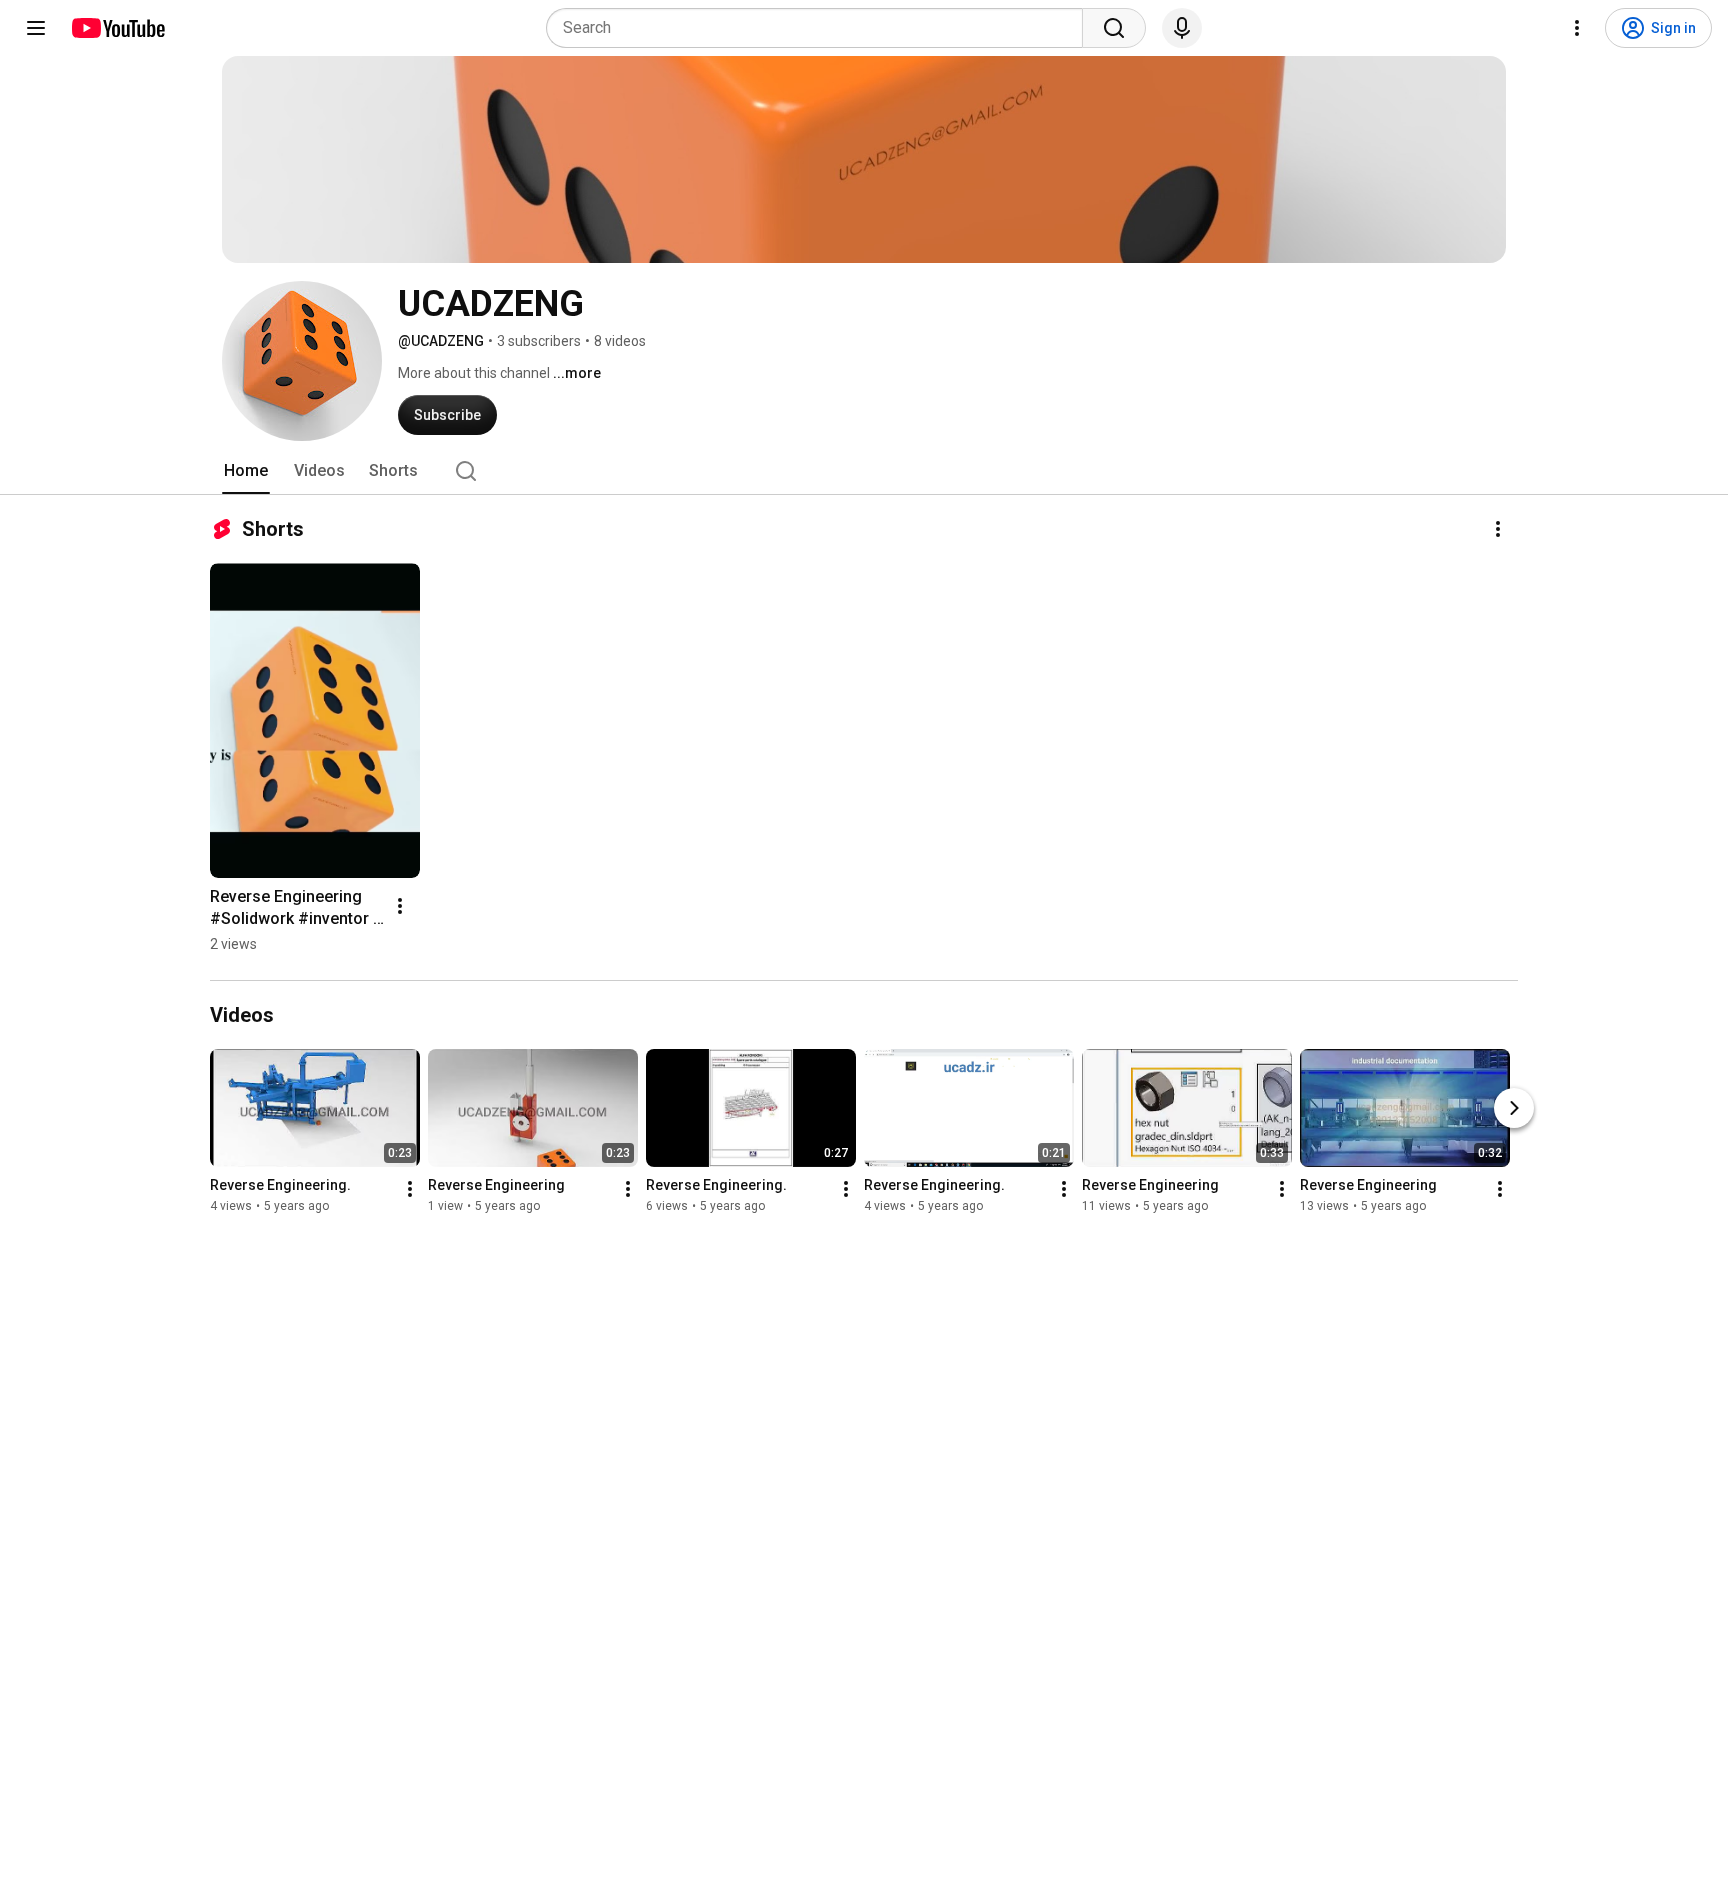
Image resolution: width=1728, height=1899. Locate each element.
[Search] (1114, 28)
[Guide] (36, 28)
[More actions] (1498, 529)
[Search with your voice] (1182, 28)
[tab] (246, 471)
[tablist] (864, 471)
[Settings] (1577, 28)
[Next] (1514, 1108)
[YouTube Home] (117, 28)
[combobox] (820, 28)
